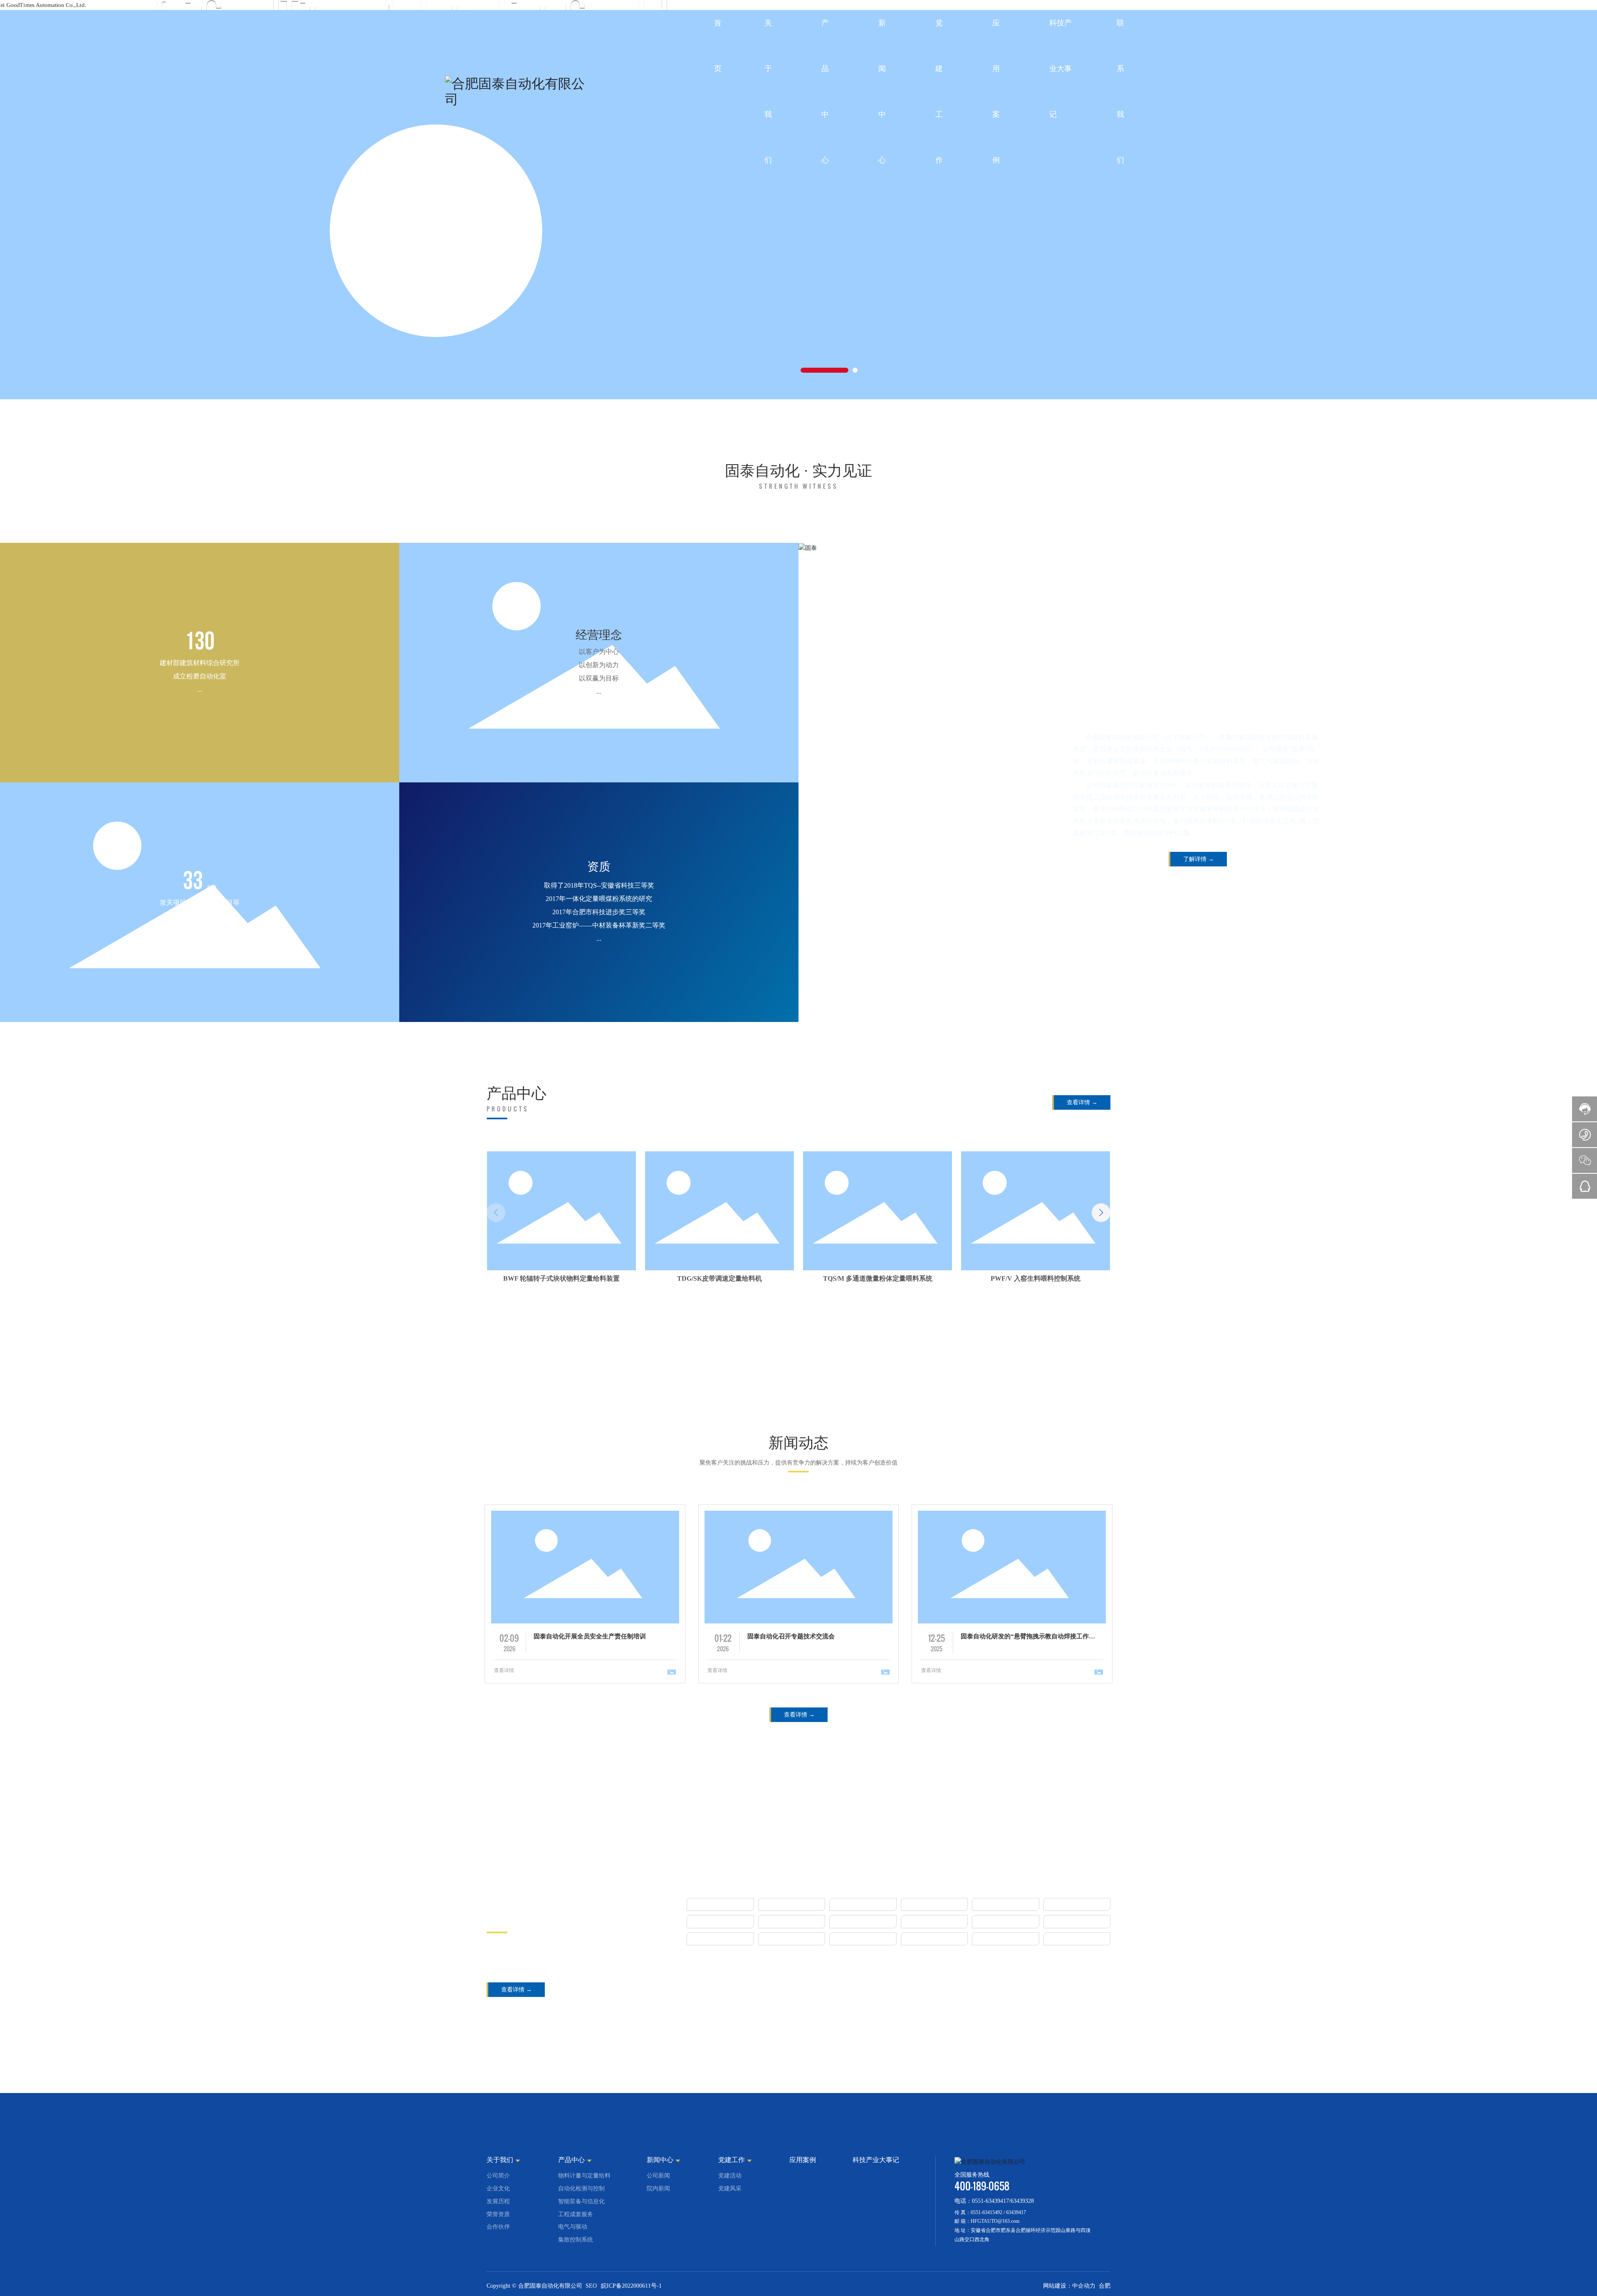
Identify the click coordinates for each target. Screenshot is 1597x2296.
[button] (824, 370)
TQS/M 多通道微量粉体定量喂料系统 (720, 1278)
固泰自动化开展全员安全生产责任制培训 (590, 1636)
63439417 (1016, 2263)
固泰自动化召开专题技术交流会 (791, 1636)
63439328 (1022, 2252)
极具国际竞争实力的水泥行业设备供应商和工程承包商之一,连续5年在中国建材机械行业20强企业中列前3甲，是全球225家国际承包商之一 (574, 1957)
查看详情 (504, 1670)
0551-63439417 (990, 2252)
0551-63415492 (986, 2263)
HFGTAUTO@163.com (995, 2272)
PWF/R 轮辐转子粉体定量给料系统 (1036, 1278)
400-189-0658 (982, 2237)
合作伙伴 (517, 1905)
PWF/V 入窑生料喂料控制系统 (878, 1278)
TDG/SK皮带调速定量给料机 (561, 1278)
